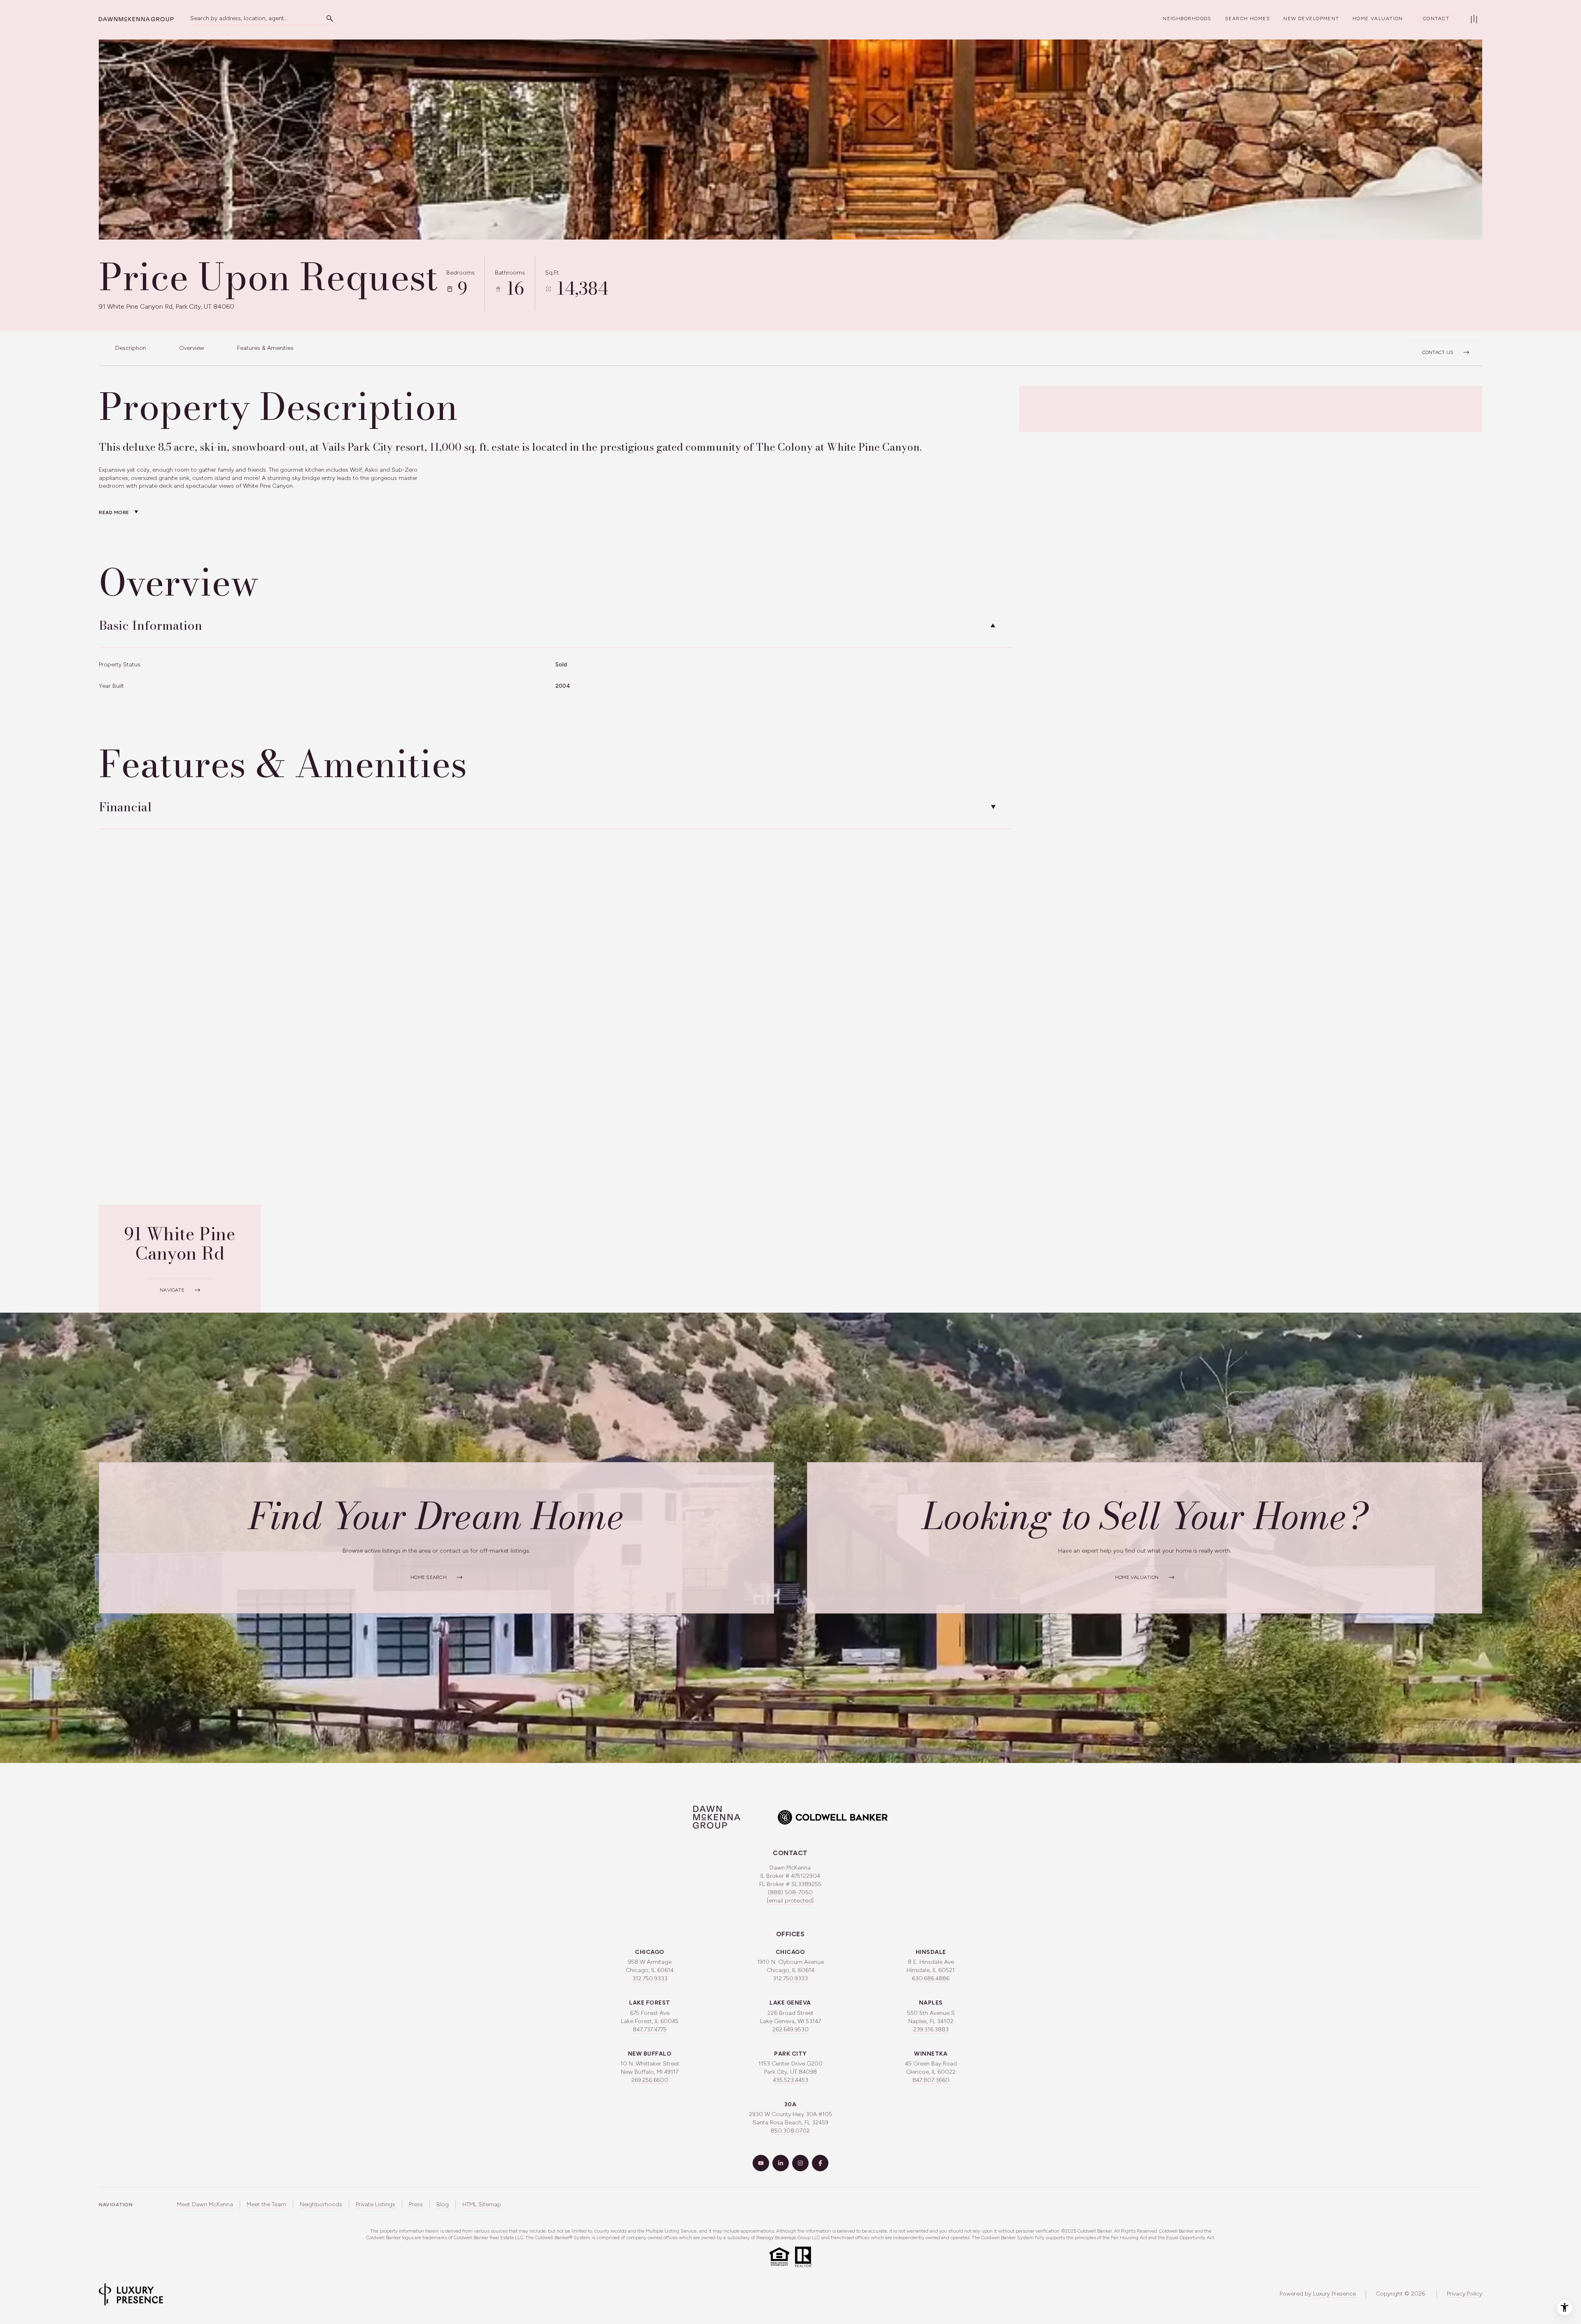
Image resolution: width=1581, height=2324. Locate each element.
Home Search (429, 1577)
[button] (1446, 348)
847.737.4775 (650, 2029)
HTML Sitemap (482, 2204)
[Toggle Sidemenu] (1474, 19)
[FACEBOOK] (820, 2163)
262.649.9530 (790, 2029)
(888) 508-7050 (790, 1892)
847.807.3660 (931, 2080)
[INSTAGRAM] (800, 2163)
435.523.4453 (790, 2080)
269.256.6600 (650, 2080)
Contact (1436, 19)
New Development (1311, 19)
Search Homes (1248, 19)
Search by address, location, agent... (239, 18)
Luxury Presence (1334, 2294)
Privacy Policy (1464, 2294)
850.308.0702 (790, 2131)
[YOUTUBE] (761, 2163)
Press (416, 2204)
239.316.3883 (931, 2029)
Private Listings (375, 2204)
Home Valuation (1378, 19)
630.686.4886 (931, 1978)
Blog (443, 2204)
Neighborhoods (1187, 19)
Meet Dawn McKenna (205, 2204)
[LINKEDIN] (781, 2163)
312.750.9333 (650, 1978)
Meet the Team (266, 2204)
